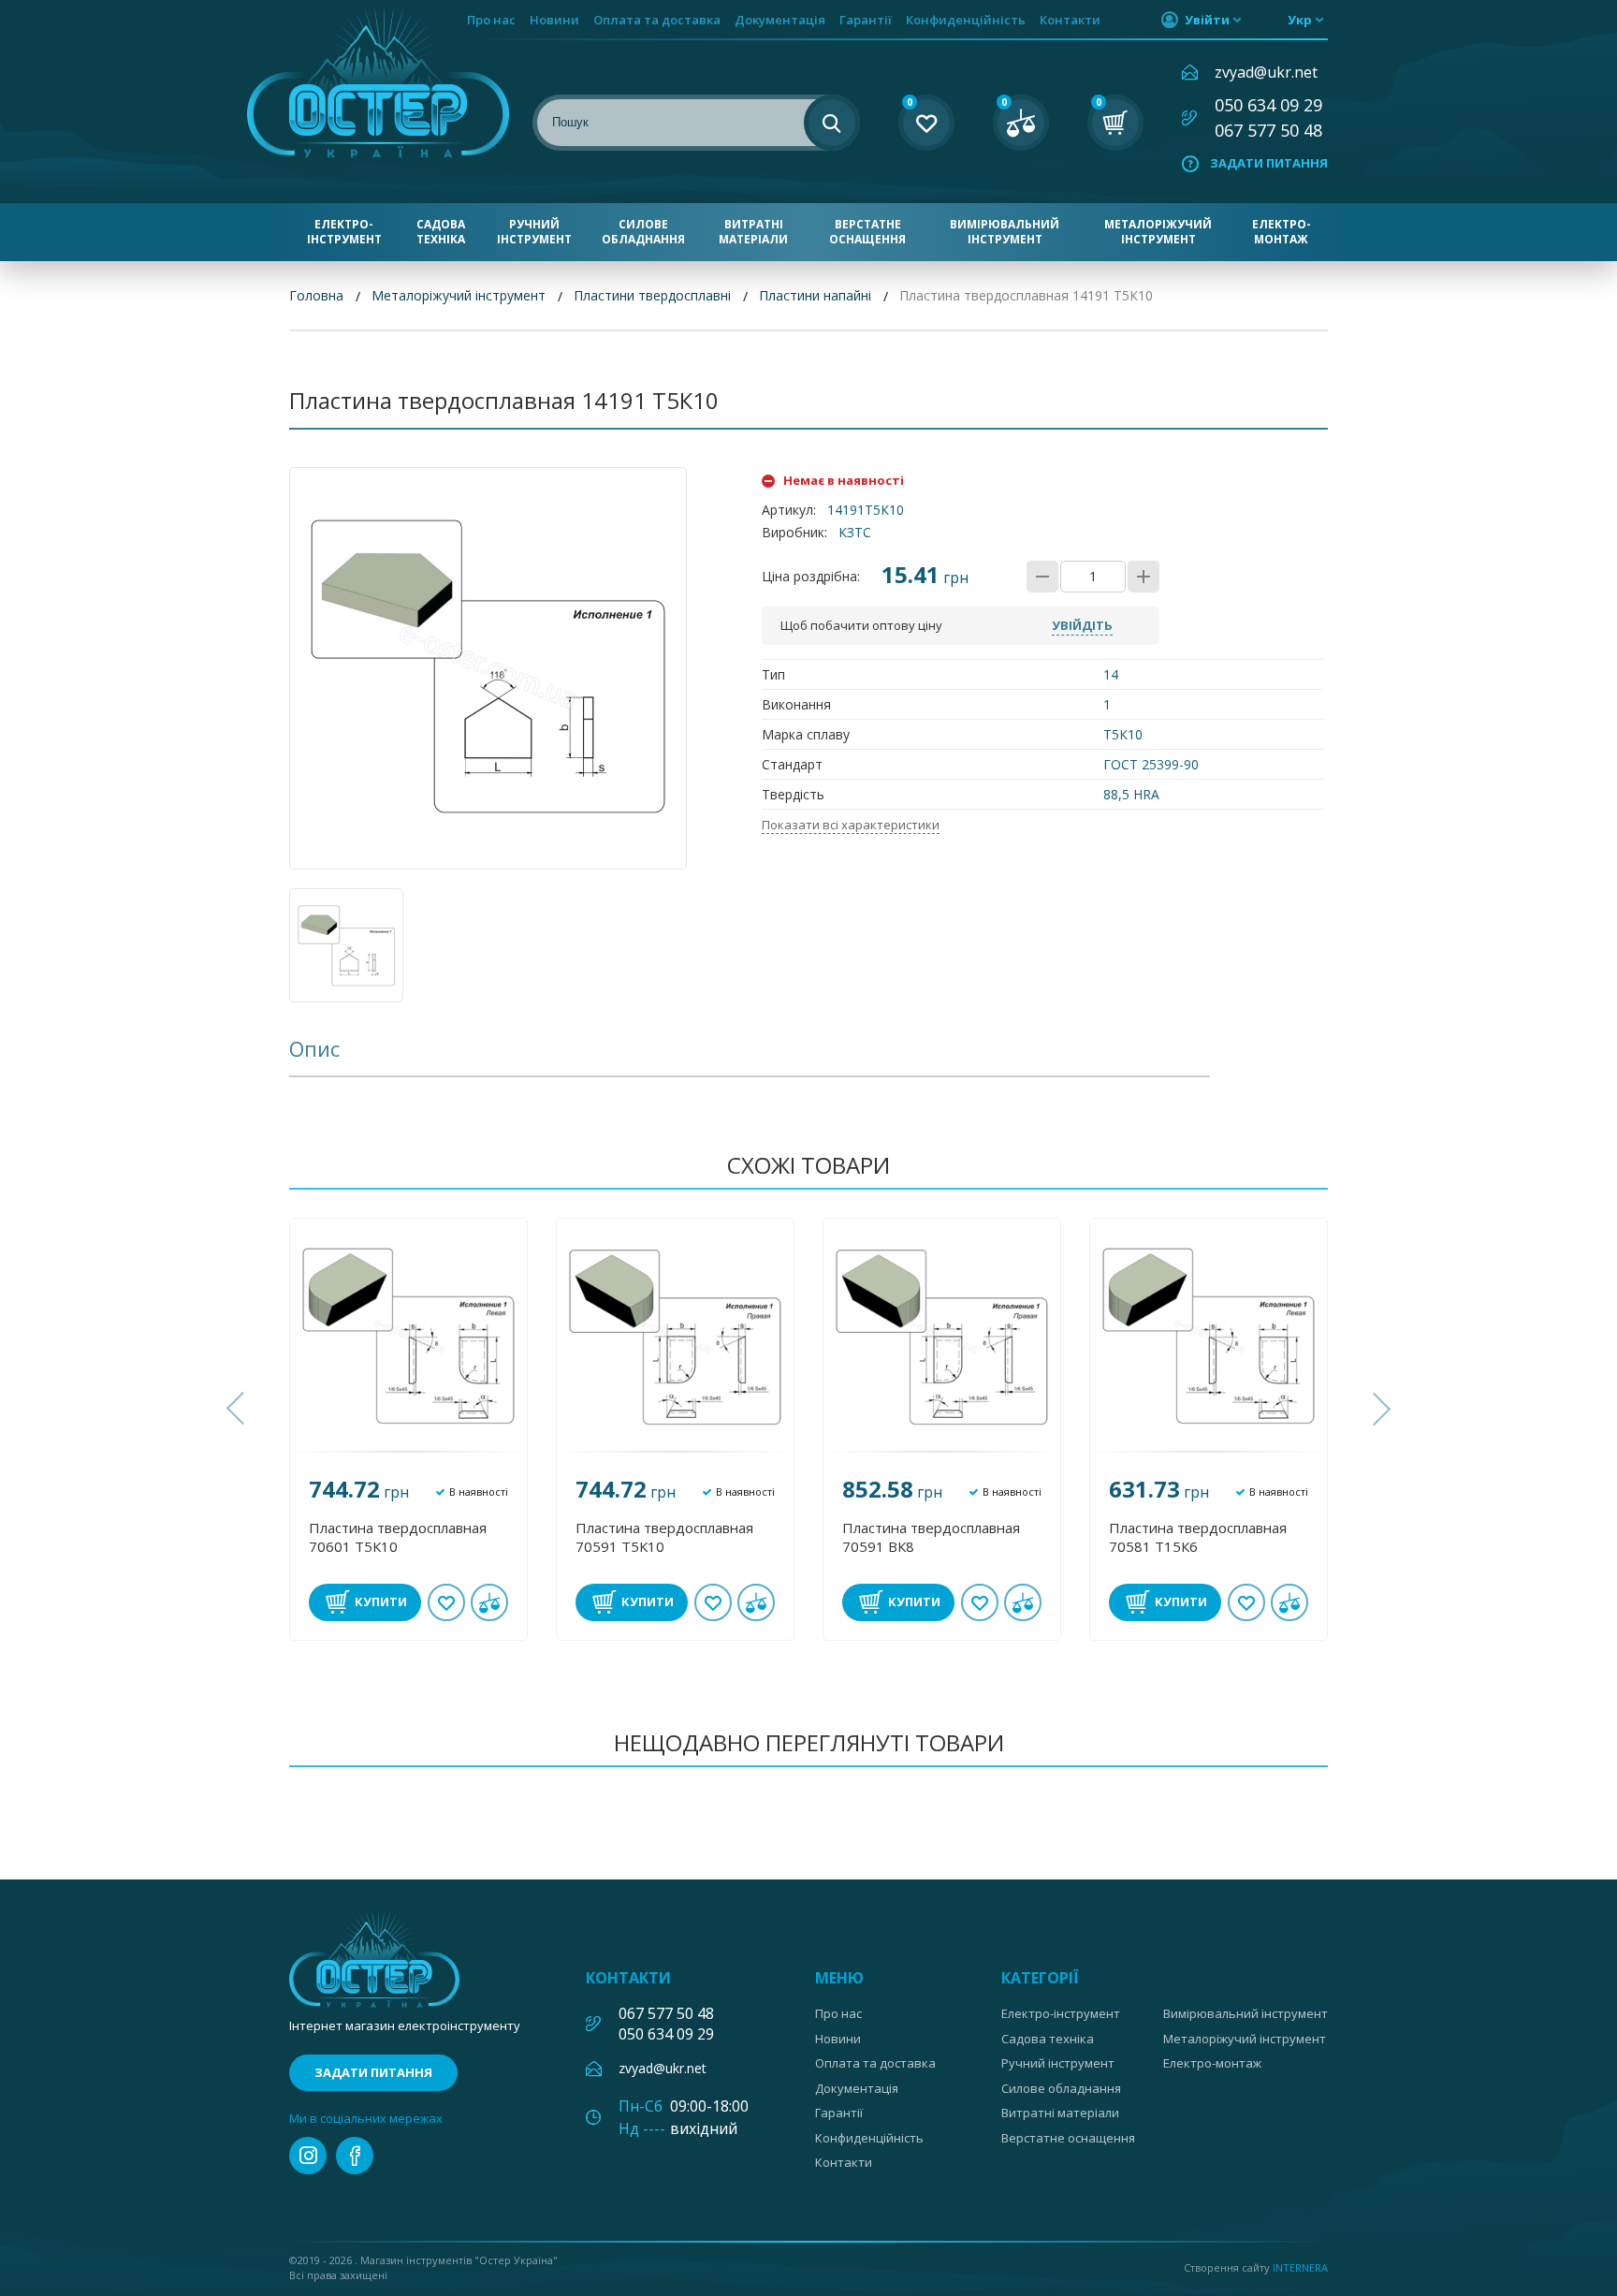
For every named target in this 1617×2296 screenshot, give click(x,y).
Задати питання (1269, 163)
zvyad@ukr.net (1266, 72)
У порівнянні (489, 1602)
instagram (308, 2156)
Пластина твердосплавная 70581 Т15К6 (1198, 1537)
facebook (355, 2156)
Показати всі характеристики (851, 825)
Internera (1300, 2267)
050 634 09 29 (1268, 105)
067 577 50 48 (1268, 130)
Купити (381, 1601)
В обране (446, 1602)
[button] (238, 1409)
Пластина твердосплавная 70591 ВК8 (931, 1537)
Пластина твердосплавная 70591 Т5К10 (664, 1537)
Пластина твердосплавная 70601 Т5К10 (398, 1537)
